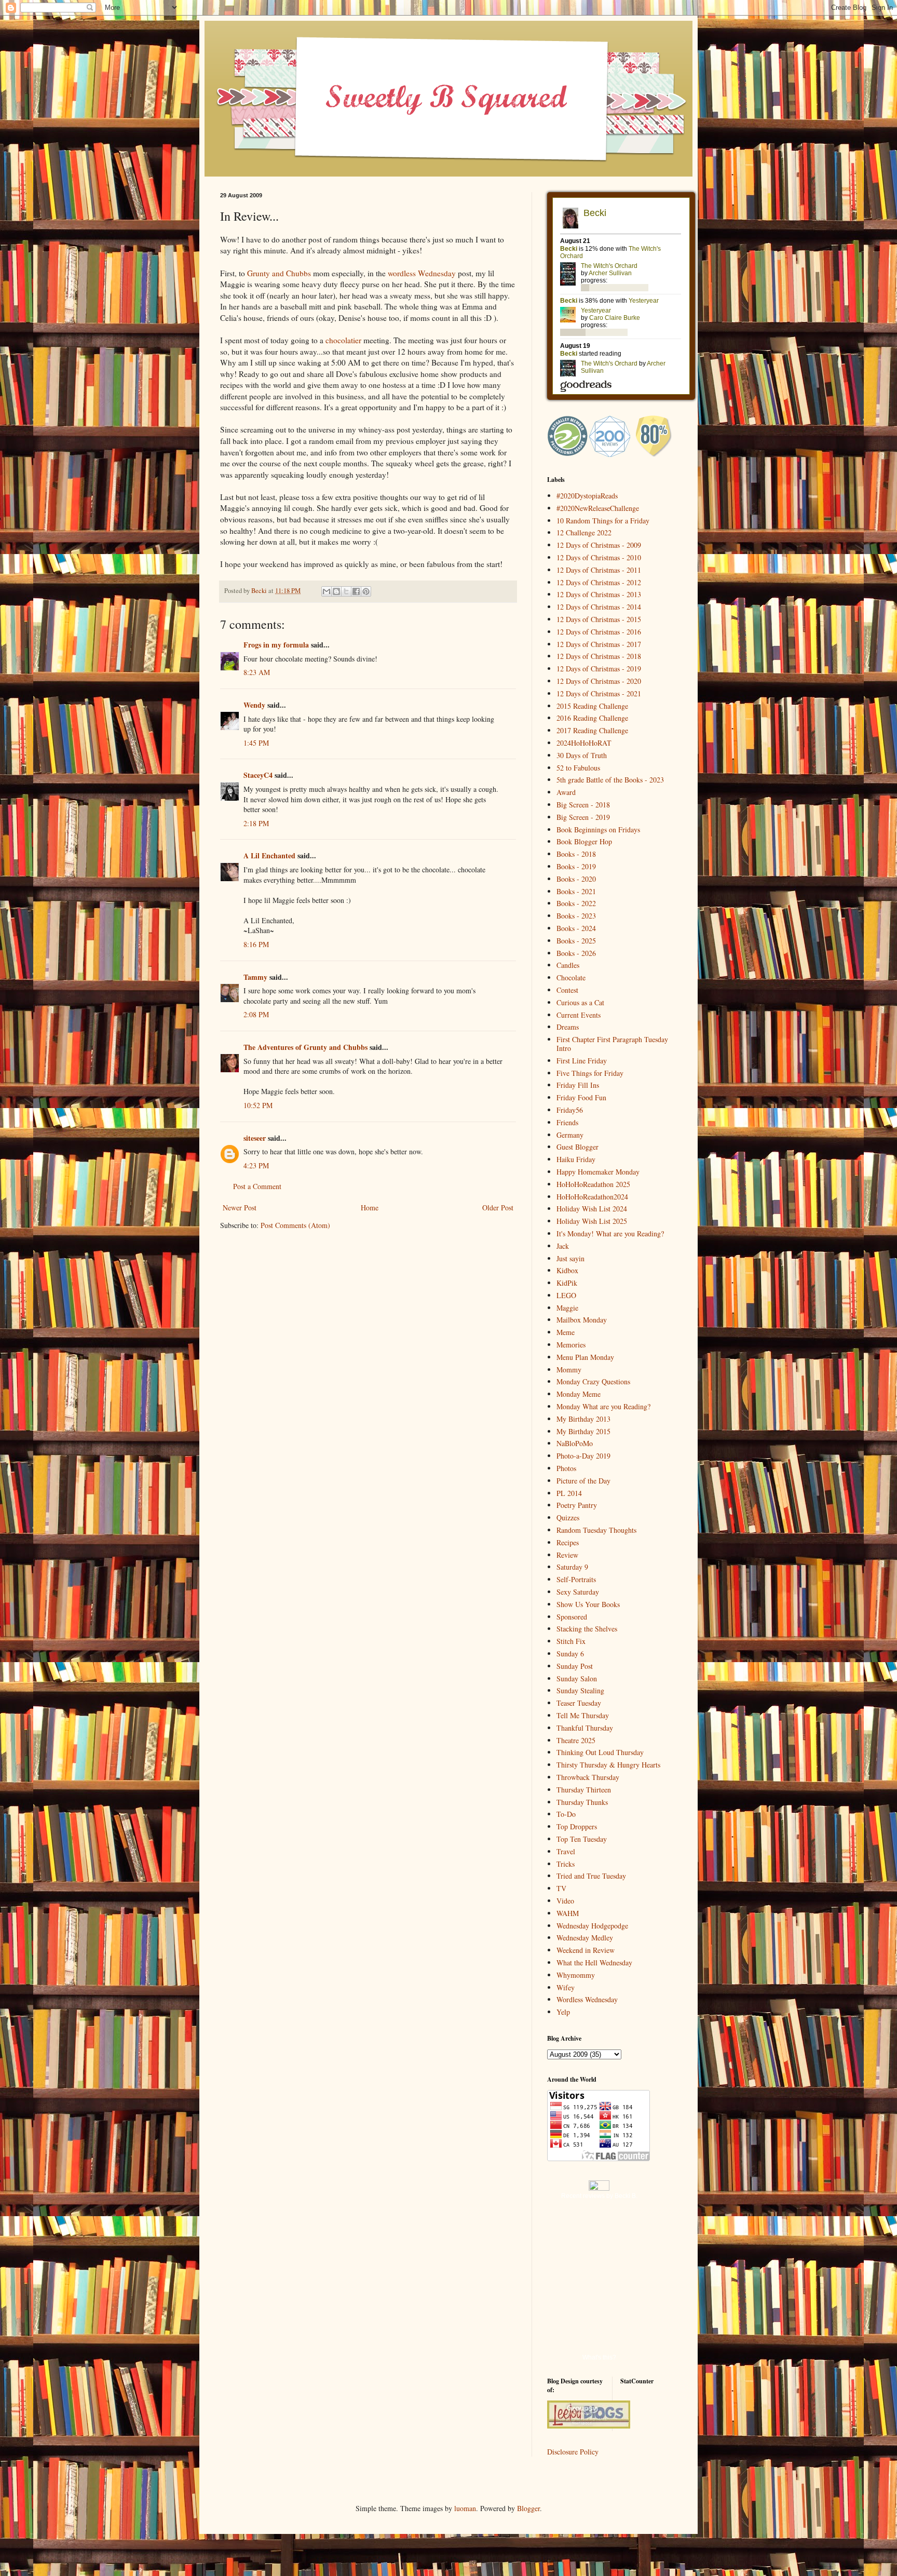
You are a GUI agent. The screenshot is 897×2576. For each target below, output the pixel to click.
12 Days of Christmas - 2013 (599, 594)
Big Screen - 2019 (583, 817)
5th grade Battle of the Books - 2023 (610, 780)
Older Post (498, 1208)
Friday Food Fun (581, 1097)
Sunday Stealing (580, 1690)
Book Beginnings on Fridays (598, 830)
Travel (566, 1851)
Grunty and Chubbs (279, 273)
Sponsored (572, 1617)
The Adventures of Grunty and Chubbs (305, 1047)
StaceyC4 (258, 775)
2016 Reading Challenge (592, 718)
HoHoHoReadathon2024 (592, 1197)
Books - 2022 (576, 903)
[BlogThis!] (336, 591)
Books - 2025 (576, 941)
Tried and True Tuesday (591, 1876)
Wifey (566, 1987)
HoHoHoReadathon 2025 (593, 1184)
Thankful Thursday (585, 1728)
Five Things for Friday (590, 1073)
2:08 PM (256, 1014)
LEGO (566, 1295)
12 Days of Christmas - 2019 (599, 669)
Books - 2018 (576, 854)
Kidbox (567, 1270)
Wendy (254, 705)
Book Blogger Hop (584, 841)
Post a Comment (257, 1186)
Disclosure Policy (573, 2452)
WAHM (568, 1913)
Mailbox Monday (582, 1320)
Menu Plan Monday (585, 1357)
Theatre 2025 (576, 1740)
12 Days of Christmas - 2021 (599, 693)
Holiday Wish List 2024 (592, 1209)
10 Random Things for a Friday (603, 521)
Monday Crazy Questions (593, 1381)
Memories (571, 1345)
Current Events (579, 1015)
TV (561, 1888)
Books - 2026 (576, 953)
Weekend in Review (586, 1950)
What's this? (599, 2357)
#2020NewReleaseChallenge (598, 508)
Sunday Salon (577, 1678)
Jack (563, 1246)
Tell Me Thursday (583, 1715)
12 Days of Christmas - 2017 (599, 644)
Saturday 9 (572, 1567)
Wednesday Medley (585, 1938)
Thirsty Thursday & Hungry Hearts (608, 1765)
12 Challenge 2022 (584, 532)
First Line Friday (582, 1061)
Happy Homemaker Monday (598, 1172)
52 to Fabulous (578, 768)
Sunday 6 (570, 1654)
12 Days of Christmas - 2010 (599, 557)
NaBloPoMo (575, 1443)
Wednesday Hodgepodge (592, 1926)
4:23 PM (256, 1165)
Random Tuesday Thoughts (596, 1530)
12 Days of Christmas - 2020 (599, 681)
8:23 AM (257, 672)
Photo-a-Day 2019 (583, 1456)
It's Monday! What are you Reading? (610, 1233)
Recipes (568, 1542)
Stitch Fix (571, 1641)
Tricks (566, 1864)
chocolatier (343, 340)
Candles (568, 965)
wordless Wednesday (422, 273)
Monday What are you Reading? (603, 1406)
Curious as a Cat (580, 1002)
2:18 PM (256, 823)
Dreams (568, 1027)
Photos (566, 1468)
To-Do (566, 1814)
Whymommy (576, 1975)
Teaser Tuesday (579, 1703)
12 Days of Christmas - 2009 (599, 545)
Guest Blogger (577, 1147)
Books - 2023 (576, 916)
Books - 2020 (576, 879)
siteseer (255, 1138)
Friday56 (570, 1110)
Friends (567, 1122)
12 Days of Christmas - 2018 (599, 656)
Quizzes (568, 1518)
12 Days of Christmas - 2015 (599, 619)
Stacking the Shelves (587, 1629)
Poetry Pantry (577, 1505)
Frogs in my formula (276, 645)
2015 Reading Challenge (592, 706)
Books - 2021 (576, 891)
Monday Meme (579, 1394)
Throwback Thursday (588, 1777)
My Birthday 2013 (583, 1419)
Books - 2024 (576, 928)
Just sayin (570, 1258)
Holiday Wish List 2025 (592, 1221)
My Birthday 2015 (583, 1431)
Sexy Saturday (578, 1592)
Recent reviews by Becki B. (599, 2196)
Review (567, 1555)
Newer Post (240, 1208)
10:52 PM (258, 1105)
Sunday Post (575, 1666)
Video (565, 1901)
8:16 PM (256, 944)
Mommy (569, 1370)
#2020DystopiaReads (587, 496)
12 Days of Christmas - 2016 (599, 632)
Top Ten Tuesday (582, 1839)
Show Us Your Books (588, 1604)
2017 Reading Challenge (592, 730)
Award (566, 792)
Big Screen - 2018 (583, 805)
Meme (566, 1332)
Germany (570, 1135)
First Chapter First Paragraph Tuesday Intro (612, 1044)
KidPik (567, 1283)
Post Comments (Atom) (295, 1225)
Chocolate (571, 977)
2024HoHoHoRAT (584, 743)
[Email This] (327, 591)
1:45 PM (256, 743)
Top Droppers (577, 1826)
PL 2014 (569, 1493)
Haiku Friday (576, 1159)
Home (370, 1208)
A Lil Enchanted (269, 855)
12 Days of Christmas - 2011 (599, 570)
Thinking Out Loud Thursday (600, 1752)
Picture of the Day (583, 1481)
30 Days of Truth (582, 755)
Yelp (563, 2012)
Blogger (528, 2508)
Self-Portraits (576, 1579)
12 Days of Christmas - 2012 (599, 582)
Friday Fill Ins (578, 1085)
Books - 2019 (576, 866)
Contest (567, 990)
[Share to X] (346, 591)
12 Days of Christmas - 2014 (599, 607)
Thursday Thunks (582, 1802)
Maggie (567, 1308)
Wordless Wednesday (587, 1999)
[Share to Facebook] (356, 591)
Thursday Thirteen (584, 1790)
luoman (465, 2508)
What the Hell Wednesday (594, 1963)
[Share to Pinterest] (366, 591)
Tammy (255, 977)
